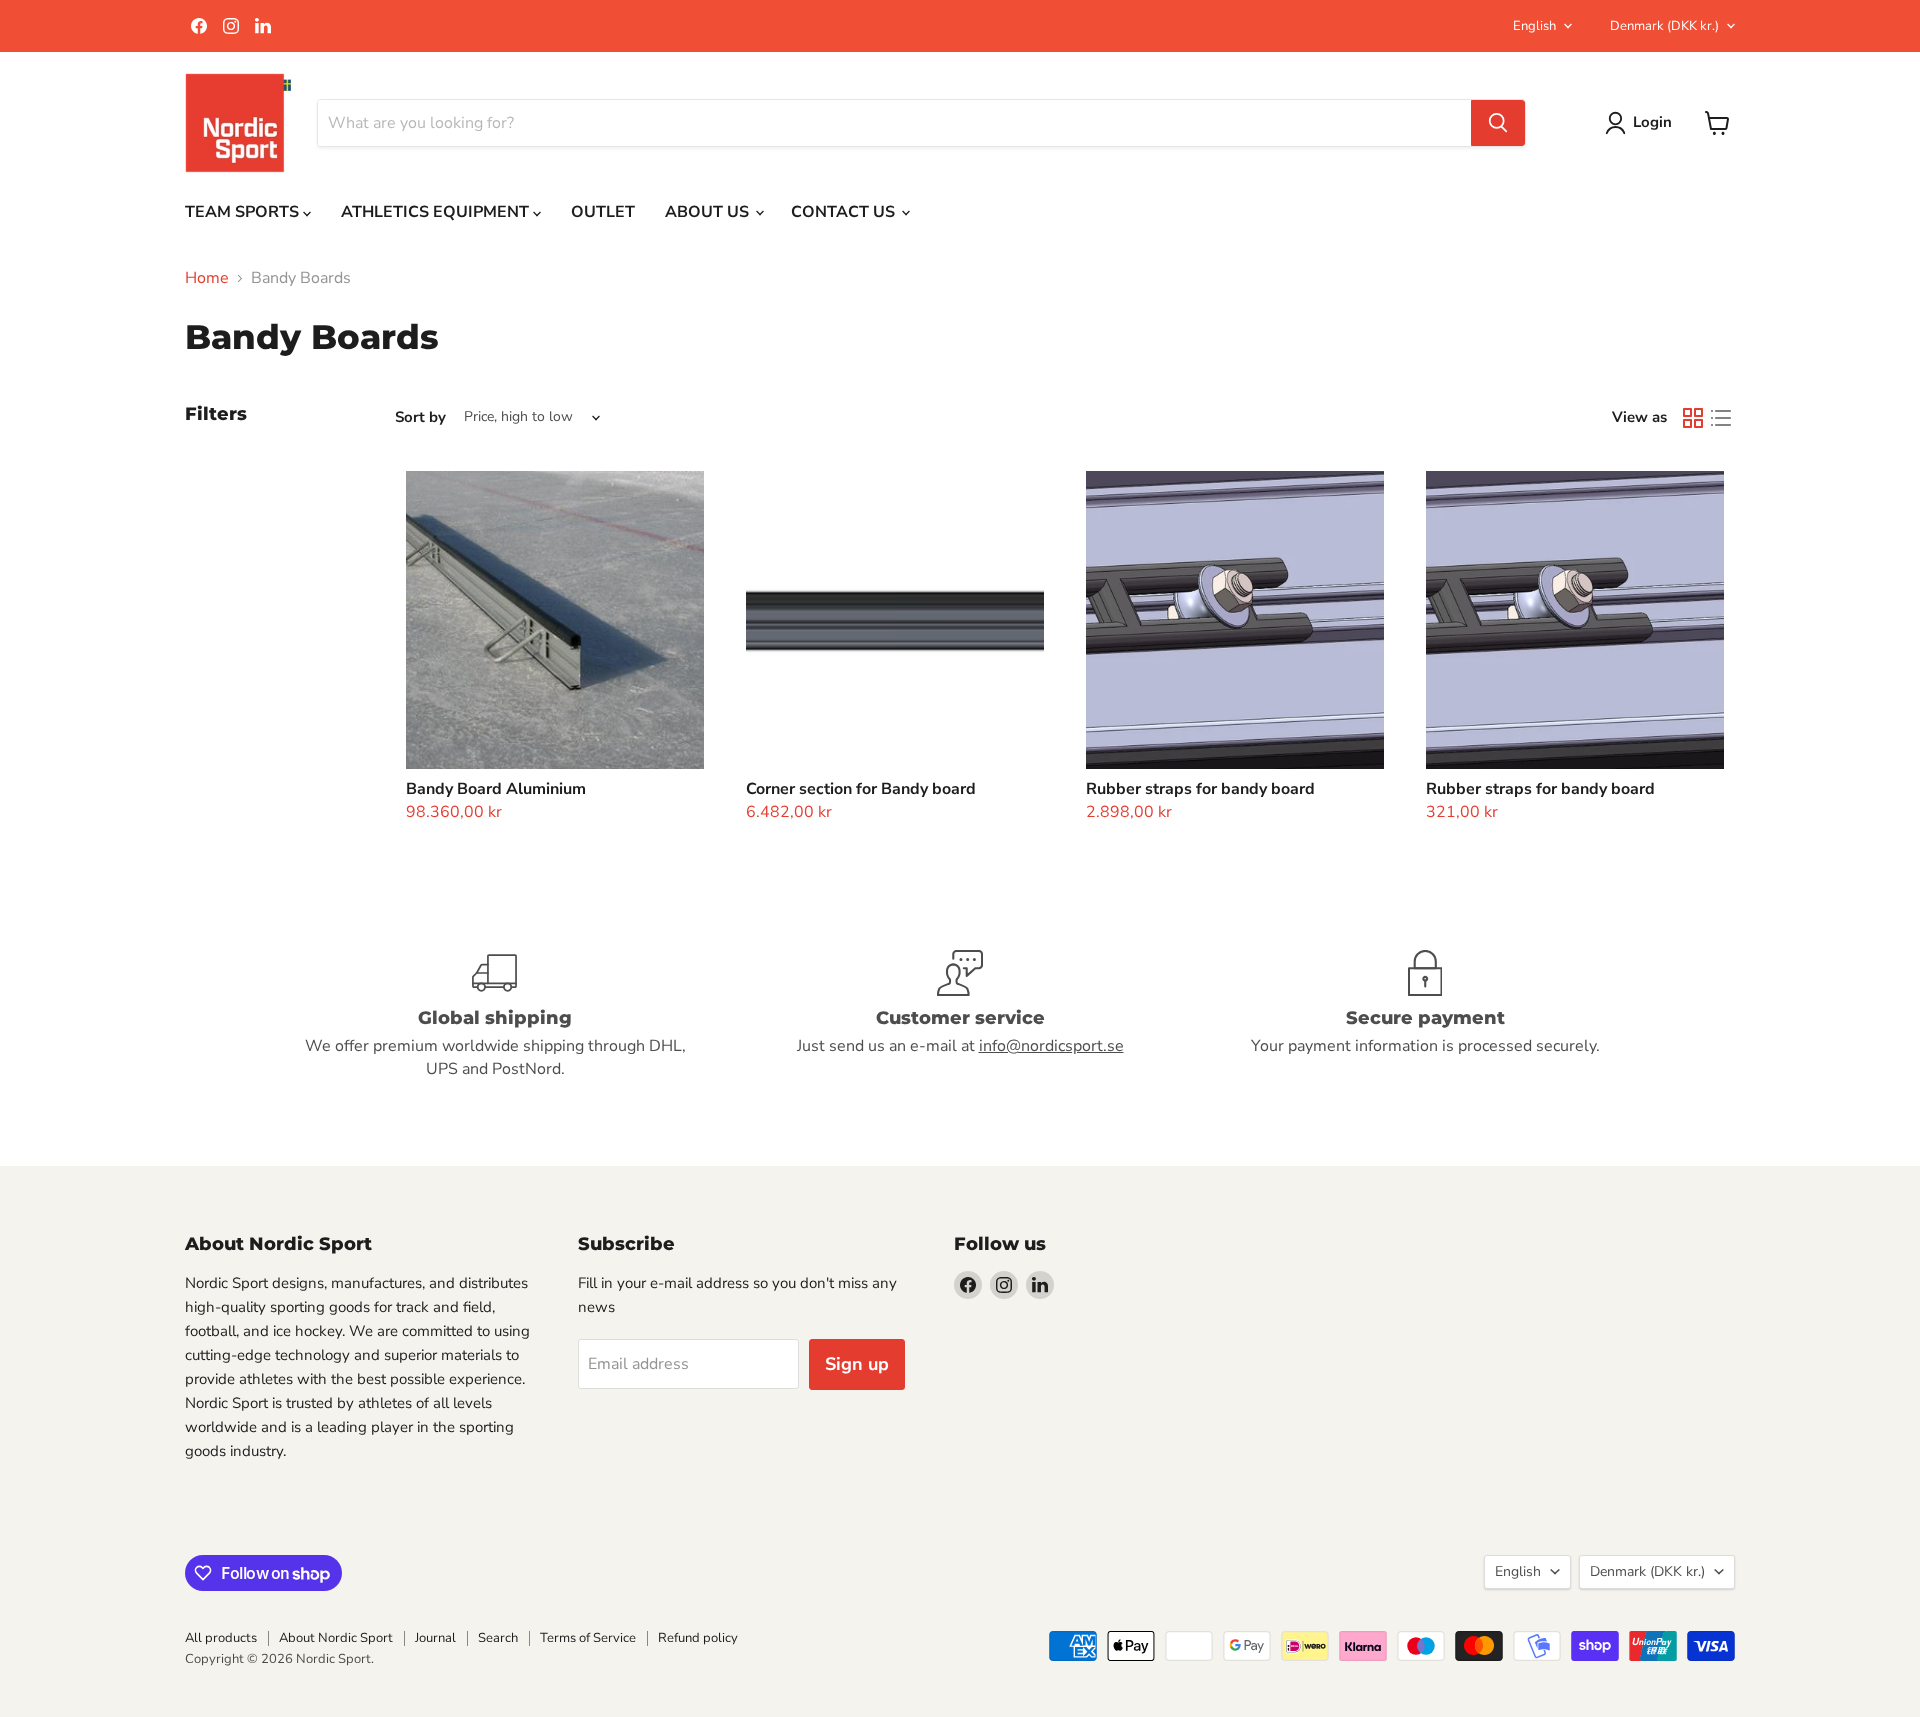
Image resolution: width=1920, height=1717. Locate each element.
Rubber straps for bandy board (1200, 789)
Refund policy (698, 1638)
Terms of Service (588, 1638)
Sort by (420, 417)
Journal (435, 1638)
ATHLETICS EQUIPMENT (437, 212)
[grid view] (1693, 418)
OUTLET (603, 212)
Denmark (1664, 26)
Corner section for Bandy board (861, 789)
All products (221, 1638)
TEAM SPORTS (244, 212)
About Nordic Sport (336, 1638)
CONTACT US (845, 212)
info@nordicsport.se (1051, 1046)
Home (207, 278)
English (1534, 26)
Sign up (857, 1364)
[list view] (1721, 418)
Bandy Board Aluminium (496, 789)
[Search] (1498, 123)
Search (498, 1638)
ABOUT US (709, 212)
